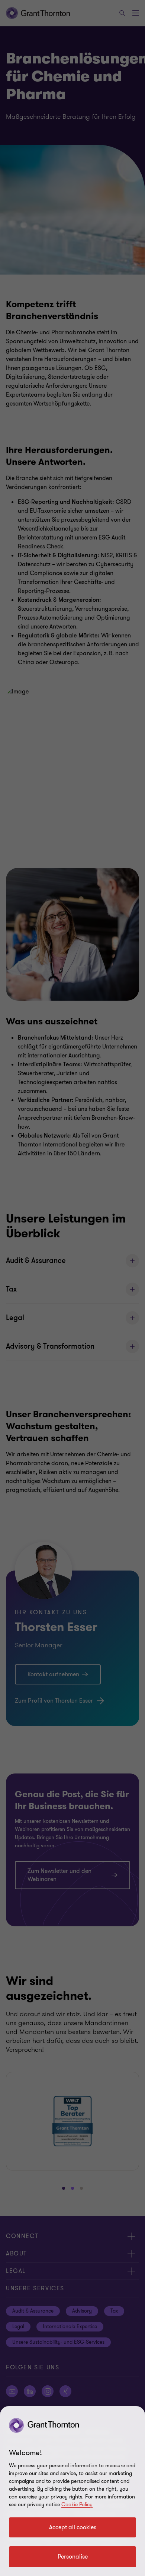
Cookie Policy (77, 2505)
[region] (72, 2491)
